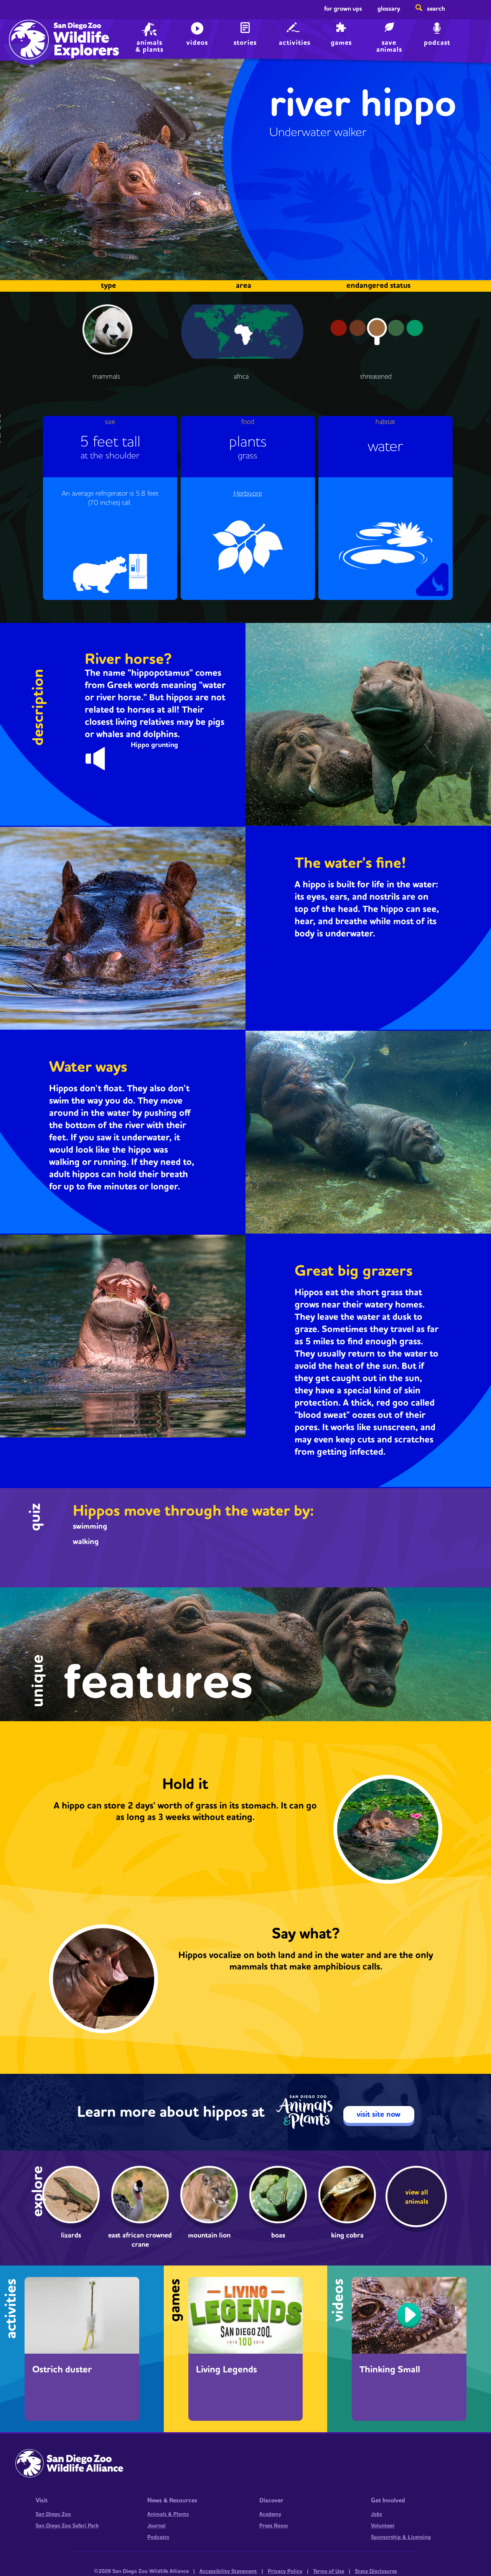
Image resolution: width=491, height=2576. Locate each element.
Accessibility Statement (228, 2571)
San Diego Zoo (53, 2514)
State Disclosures (376, 2571)
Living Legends (227, 2370)
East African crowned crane (140, 2240)
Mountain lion (209, 2235)
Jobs (376, 2514)
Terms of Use (329, 2571)
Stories (245, 43)
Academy (270, 2514)
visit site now (379, 2114)
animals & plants (149, 45)
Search (436, 9)
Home (27, 33)
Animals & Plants (168, 2514)
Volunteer (383, 2526)
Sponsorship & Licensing (401, 2537)
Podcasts (158, 2537)
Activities (295, 43)
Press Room (274, 2526)
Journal (157, 2526)
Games (341, 43)
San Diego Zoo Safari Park (67, 2526)
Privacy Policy (285, 2571)
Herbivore (248, 494)
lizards (71, 2235)
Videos (197, 43)
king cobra (347, 2235)
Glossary (389, 9)
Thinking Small (390, 2370)
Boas (278, 2235)
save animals (389, 45)
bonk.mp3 (102, 757)
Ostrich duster (62, 2370)
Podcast (437, 43)
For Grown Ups (343, 9)
